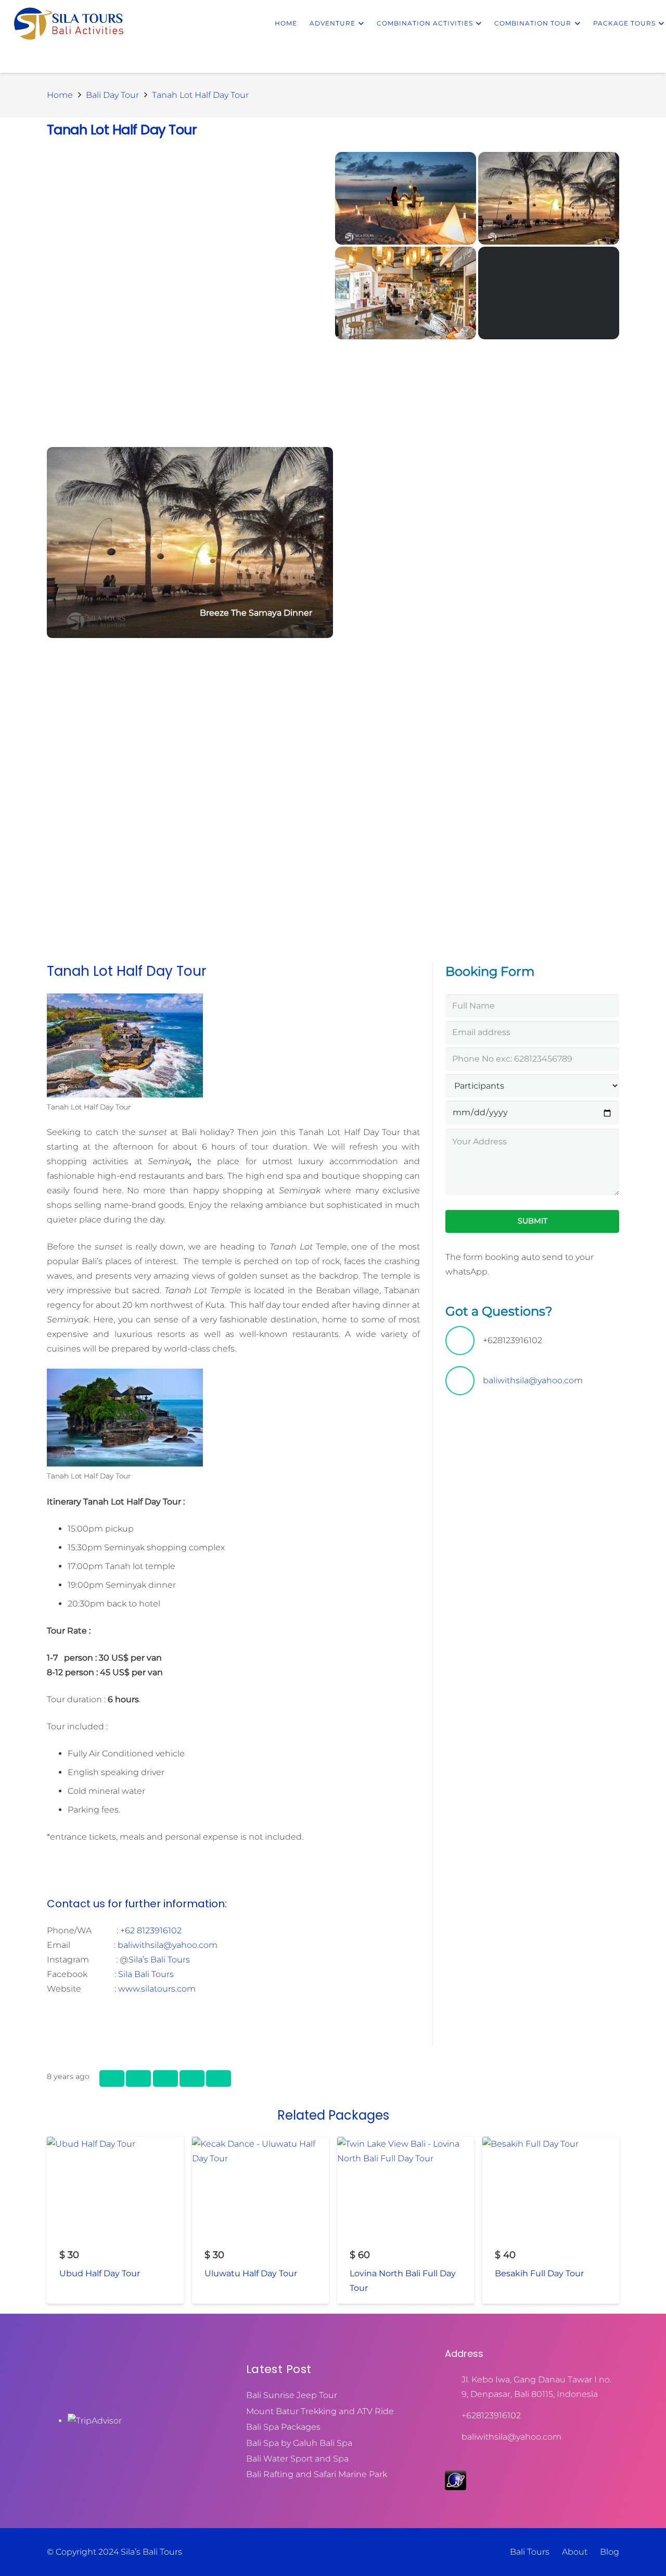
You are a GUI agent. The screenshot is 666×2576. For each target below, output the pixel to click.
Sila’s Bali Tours (159, 1960)
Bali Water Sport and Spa (297, 2459)
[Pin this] (165, 2078)
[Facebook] (490, 2457)
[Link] (69, 23)
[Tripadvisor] (546, 2457)
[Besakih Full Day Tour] (551, 2220)
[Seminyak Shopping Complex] (406, 293)
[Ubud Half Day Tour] (115, 2220)
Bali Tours (530, 2552)
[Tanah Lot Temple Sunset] (549, 293)
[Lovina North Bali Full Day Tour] (406, 2220)
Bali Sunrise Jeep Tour (292, 2395)
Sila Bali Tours (146, 1974)
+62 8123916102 (151, 1930)
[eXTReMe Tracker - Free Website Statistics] (456, 2487)
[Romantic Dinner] (406, 198)
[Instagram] (518, 2457)
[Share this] (112, 2078)
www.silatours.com (157, 1989)
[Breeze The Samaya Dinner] (190, 543)
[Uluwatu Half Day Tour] (260, 2220)
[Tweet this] (138, 2078)
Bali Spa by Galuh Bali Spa (299, 2443)
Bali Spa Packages (283, 2427)
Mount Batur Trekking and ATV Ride (320, 2411)
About (575, 2552)
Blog (610, 2552)
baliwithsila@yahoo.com (168, 1945)
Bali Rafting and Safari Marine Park (317, 2474)
